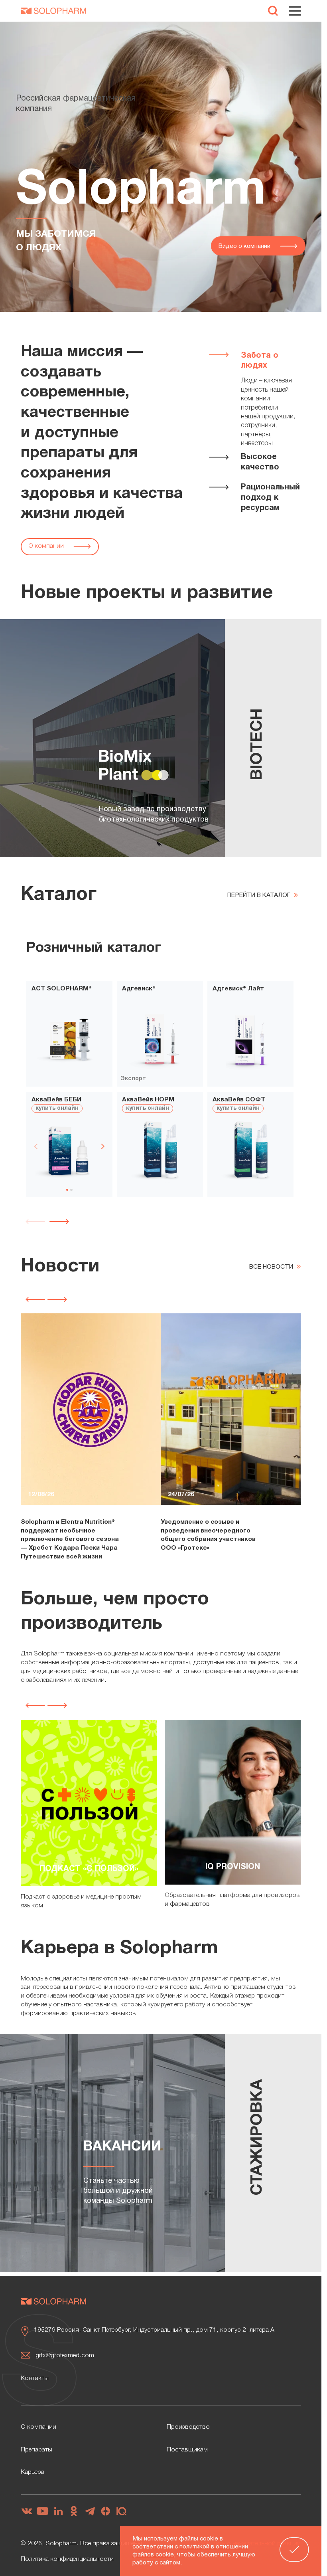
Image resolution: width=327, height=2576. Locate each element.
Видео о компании (245, 246)
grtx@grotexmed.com (65, 2356)
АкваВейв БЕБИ (56, 1100)
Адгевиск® (139, 989)
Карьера (33, 2472)
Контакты (35, 2378)
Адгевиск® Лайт (238, 989)
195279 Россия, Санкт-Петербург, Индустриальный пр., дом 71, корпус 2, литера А (154, 2330)
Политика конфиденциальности (67, 2559)
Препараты (36, 2450)
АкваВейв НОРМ (148, 1100)
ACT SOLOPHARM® (62, 989)
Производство (188, 2427)
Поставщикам (187, 2450)
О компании (47, 546)
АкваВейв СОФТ (239, 1100)
